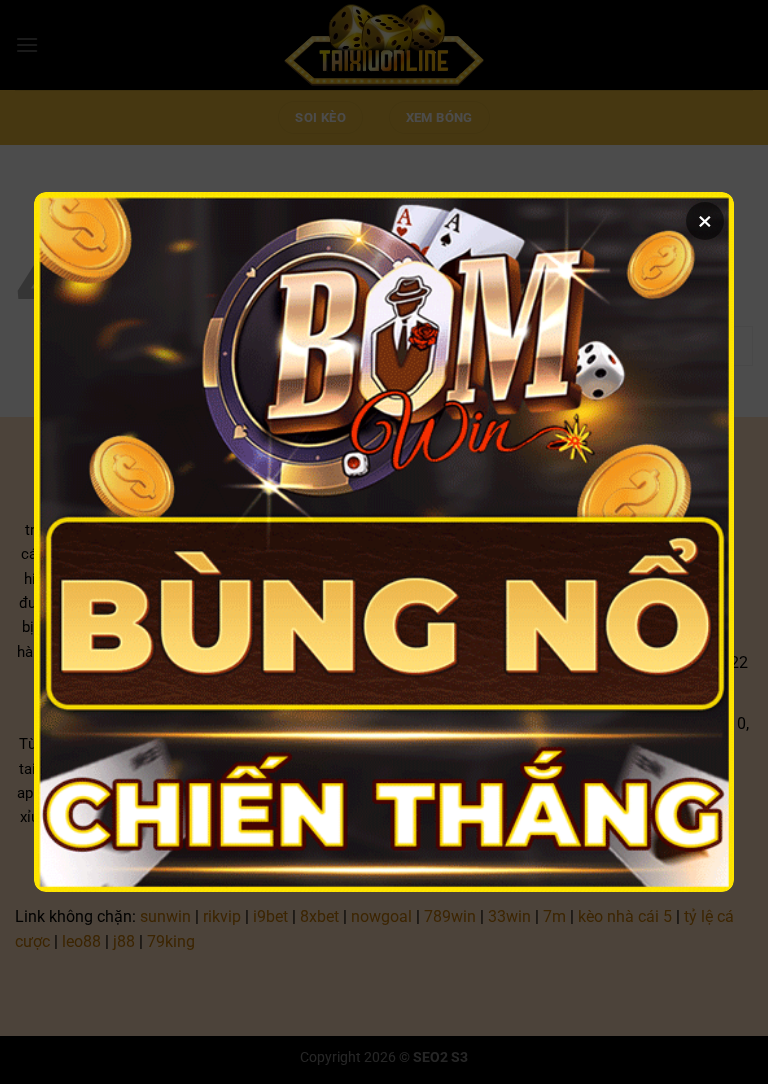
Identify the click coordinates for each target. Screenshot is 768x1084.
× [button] (705, 221)
